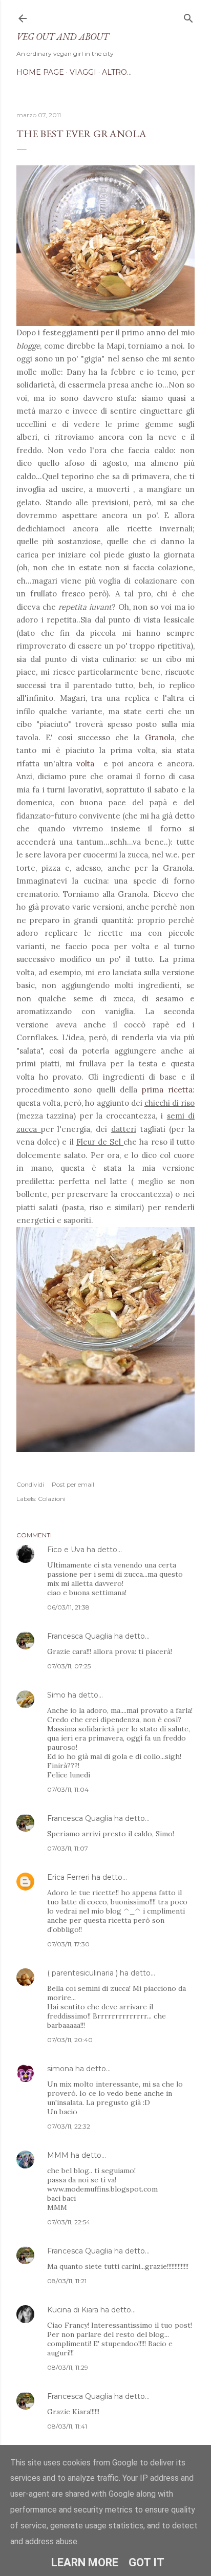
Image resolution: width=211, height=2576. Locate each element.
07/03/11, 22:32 (69, 2126)
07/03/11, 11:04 (68, 1789)
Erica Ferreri (68, 1877)
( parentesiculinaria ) (82, 1973)
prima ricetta (167, 1090)
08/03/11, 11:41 (67, 2426)
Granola (160, 737)
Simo (56, 1695)
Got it (146, 2562)
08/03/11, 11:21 (67, 2281)
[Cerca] (188, 16)
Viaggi (83, 72)
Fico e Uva (66, 1550)
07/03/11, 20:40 (70, 2040)
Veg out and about (62, 37)
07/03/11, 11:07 (68, 1848)
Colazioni (52, 1499)
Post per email (73, 1484)
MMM (58, 2155)
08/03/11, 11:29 (68, 2367)
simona (60, 2069)
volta (86, 764)
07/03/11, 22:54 (69, 2222)
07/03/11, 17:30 (68, 1944)
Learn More (85, 2562)
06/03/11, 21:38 (68, 1607)
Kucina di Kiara (73, 2310)
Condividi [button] (30, 1484)
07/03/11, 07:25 (69, 1666)
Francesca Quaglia (80, 1636)
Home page (40, 72)
